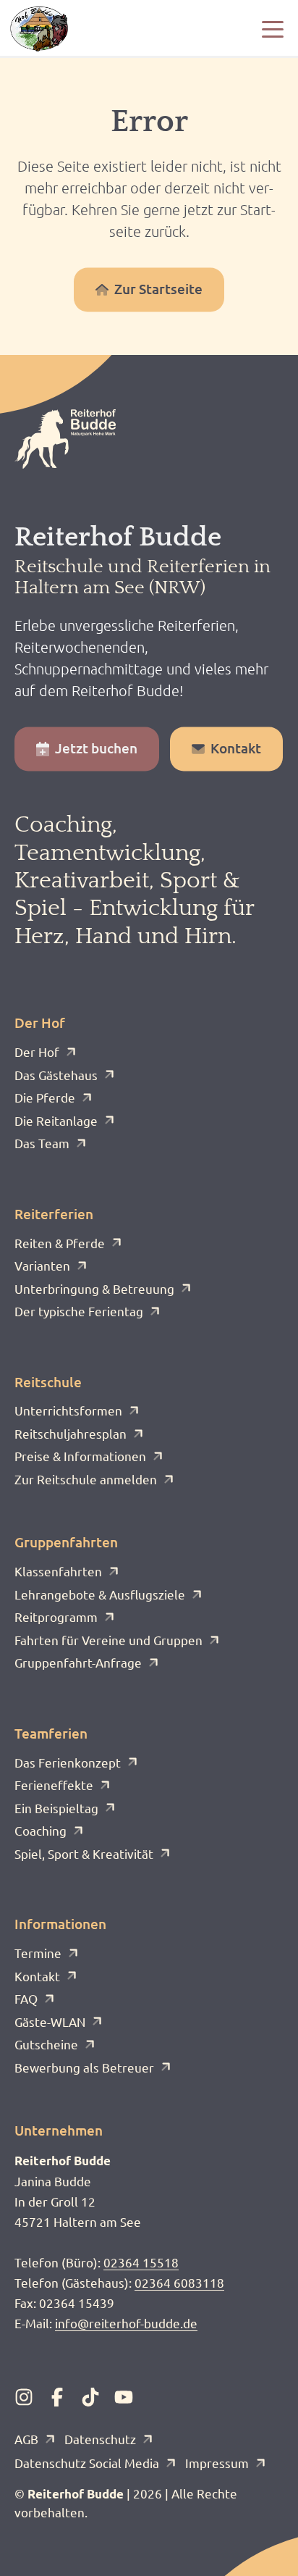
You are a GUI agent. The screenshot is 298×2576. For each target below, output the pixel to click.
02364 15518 (141, 2262)
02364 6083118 (179, 2282)
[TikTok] (90, 2397)
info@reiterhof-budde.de (126, 2323)
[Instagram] (24, 2397)
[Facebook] (57, 2397)
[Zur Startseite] (39, 29)
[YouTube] (124, 2397)
